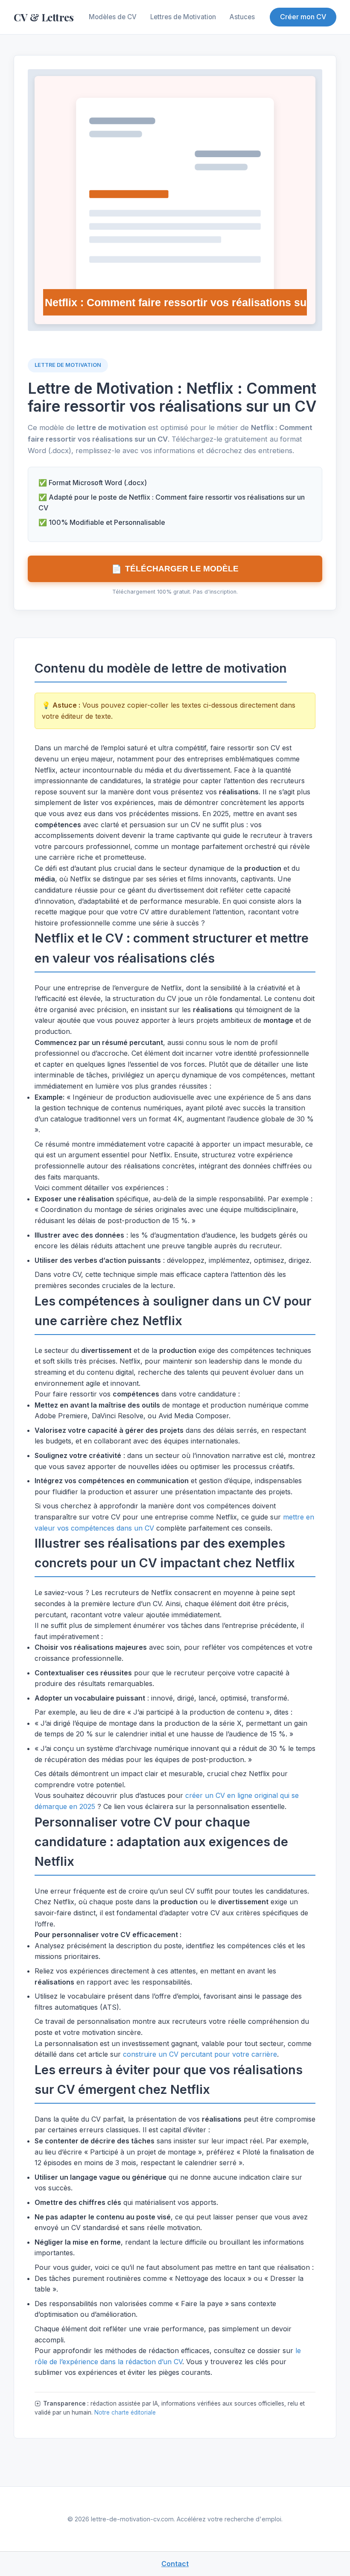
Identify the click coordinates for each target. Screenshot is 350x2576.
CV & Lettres (44, 17)
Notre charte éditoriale (125, 2412)
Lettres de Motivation (183, 17)
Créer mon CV (303, 17)
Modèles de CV (113, 17)
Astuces (242, 17)
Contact (175, 2564)
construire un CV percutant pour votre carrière (200, 2054)
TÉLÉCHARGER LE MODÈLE (175, 569)
